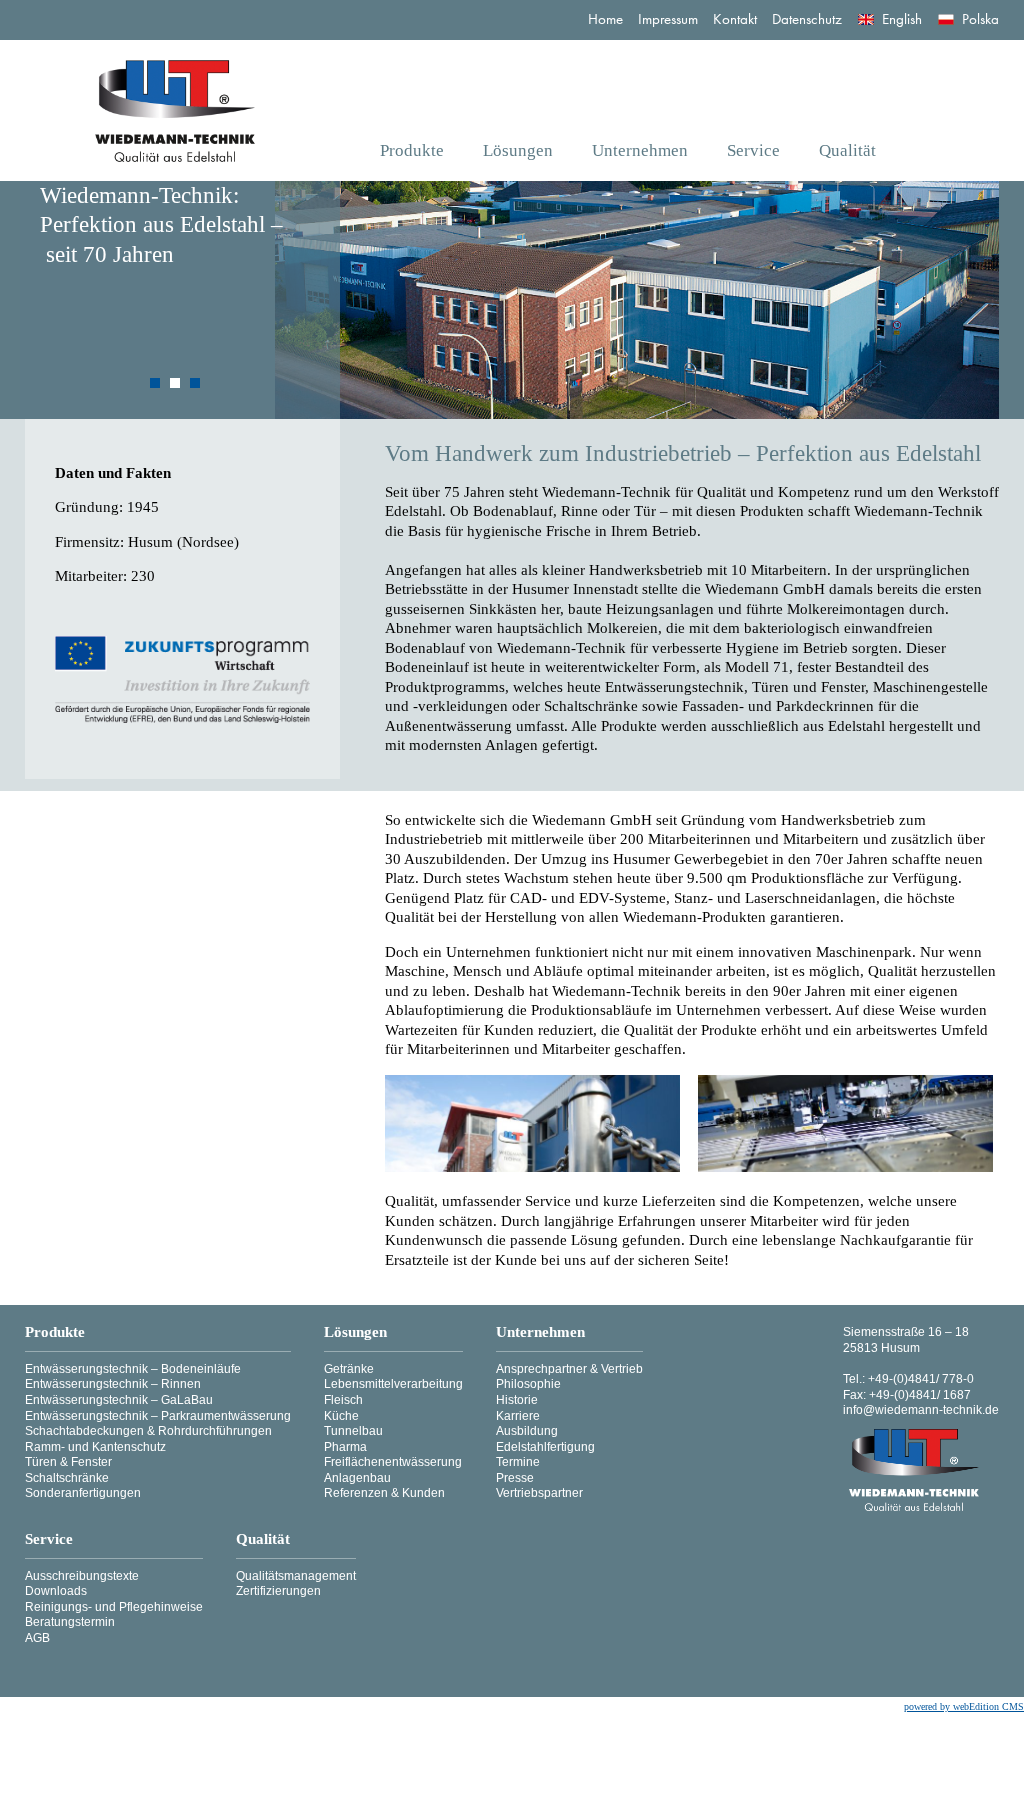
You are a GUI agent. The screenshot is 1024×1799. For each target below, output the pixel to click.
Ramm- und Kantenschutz (95, 1447)
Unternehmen (640, 150)
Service (753, 150)
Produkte (412, 150)
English (904, 19)
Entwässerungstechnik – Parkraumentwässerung (158, 1416)
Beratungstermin (70, 1622)
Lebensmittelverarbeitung (393, 1384)
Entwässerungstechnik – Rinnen (113, 1384)
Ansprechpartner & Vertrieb (569, 1369)
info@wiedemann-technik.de (921, 1410)
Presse (515, 1478)
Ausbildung (527, 1431)
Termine (518, 1462)
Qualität (847, 150)
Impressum (668, 19)
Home (605, 19)
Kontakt (735, 19)
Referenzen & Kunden (384, 1493)
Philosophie (528, 1384)
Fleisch (343, 1400)
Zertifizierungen (278, 1591)
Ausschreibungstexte (82, 1576)
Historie (517, 1400)
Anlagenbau (357, 1478)
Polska (980, 19)
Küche (341, 1416)
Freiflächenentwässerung (393, 1462)
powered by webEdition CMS (964, 1706)
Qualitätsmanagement (296, 1576)
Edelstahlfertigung (545, 1447)
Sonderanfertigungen (83, 1493)
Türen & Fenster (68, 1462)
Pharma (345, 1447)
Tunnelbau (353, 1431)
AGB (37, 1638)
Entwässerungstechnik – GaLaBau (119, 1400)
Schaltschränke (67, 1478)
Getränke (349, 1369)
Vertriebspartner (539, 1493)
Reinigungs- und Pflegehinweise (114, 1607)
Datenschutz (807, 19)
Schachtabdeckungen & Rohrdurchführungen (148, 1431)
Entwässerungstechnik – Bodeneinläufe (133, 1369)
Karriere (518, 1416)
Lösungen (518, 150)
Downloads (56, 1591)
